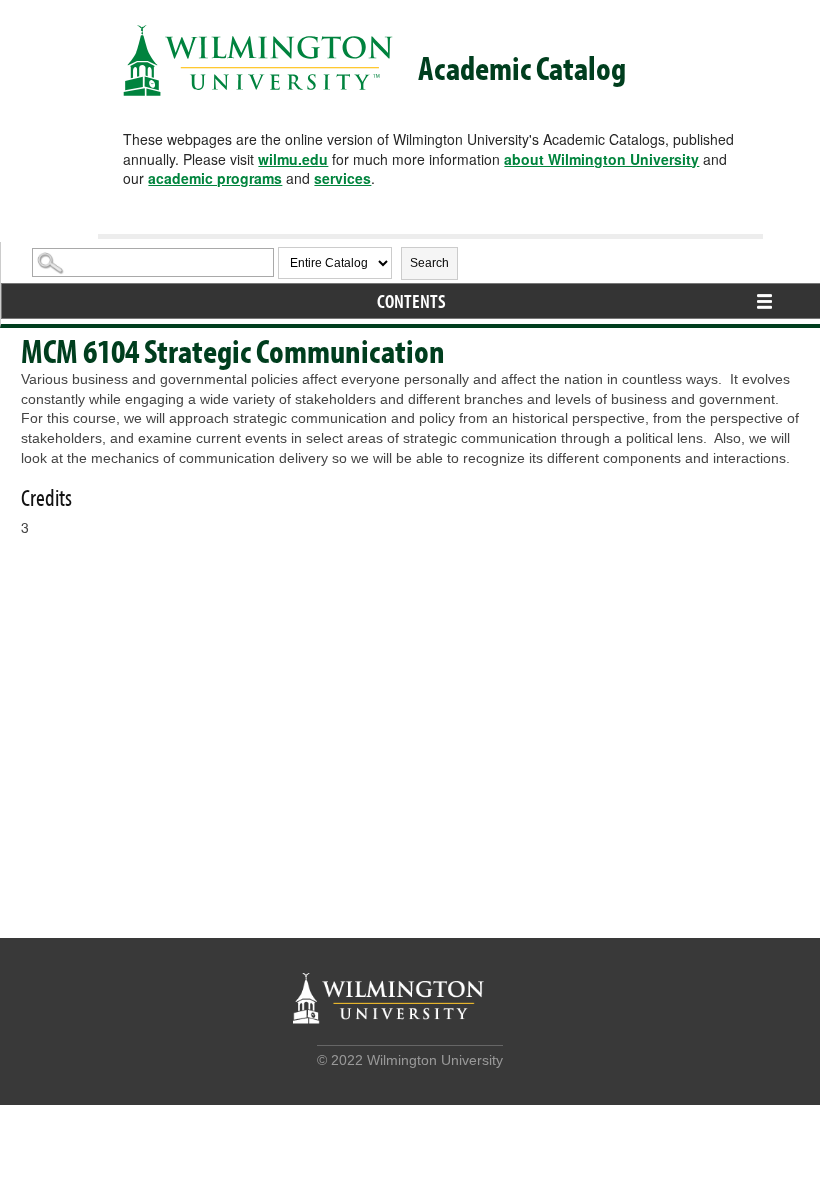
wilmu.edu (293, 159)
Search (429, 263)
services (342, 178)
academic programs (215, 178)
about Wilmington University (601, 159)
